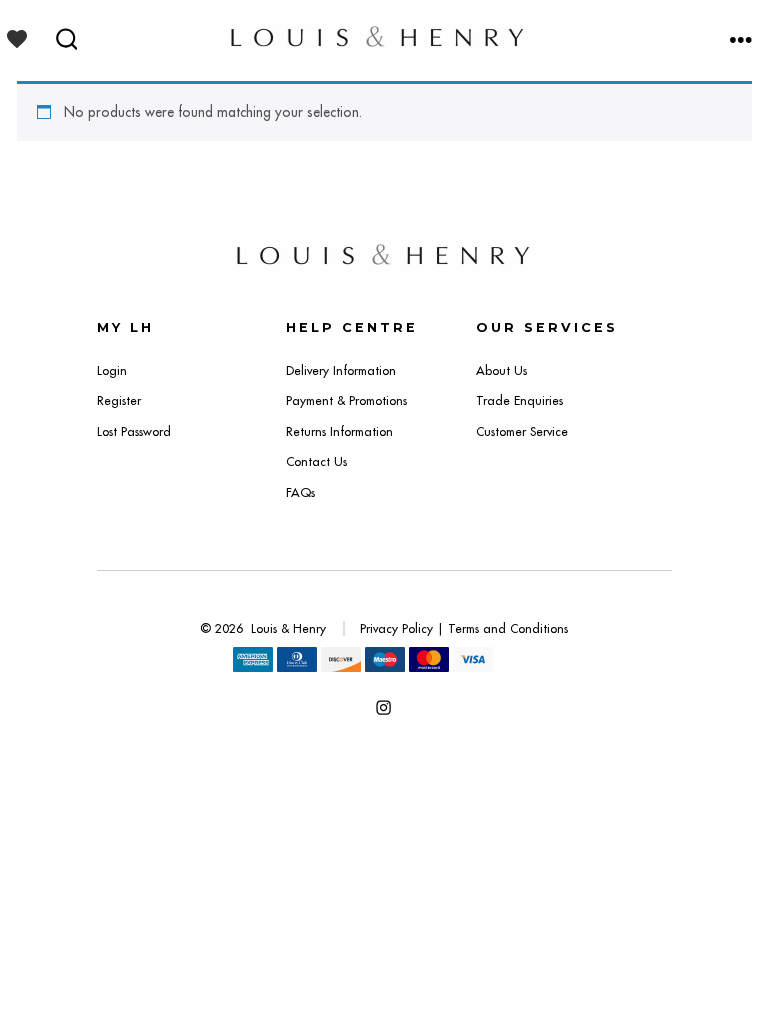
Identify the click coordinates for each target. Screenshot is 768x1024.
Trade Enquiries (519, 400)
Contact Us (316, 461)
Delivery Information (341, 370)
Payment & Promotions (346, 400)
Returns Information (339, 431)
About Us (501, 370)
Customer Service (522, 431)
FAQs (300, 492)
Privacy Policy (396, 628)
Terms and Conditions (508, 628)
